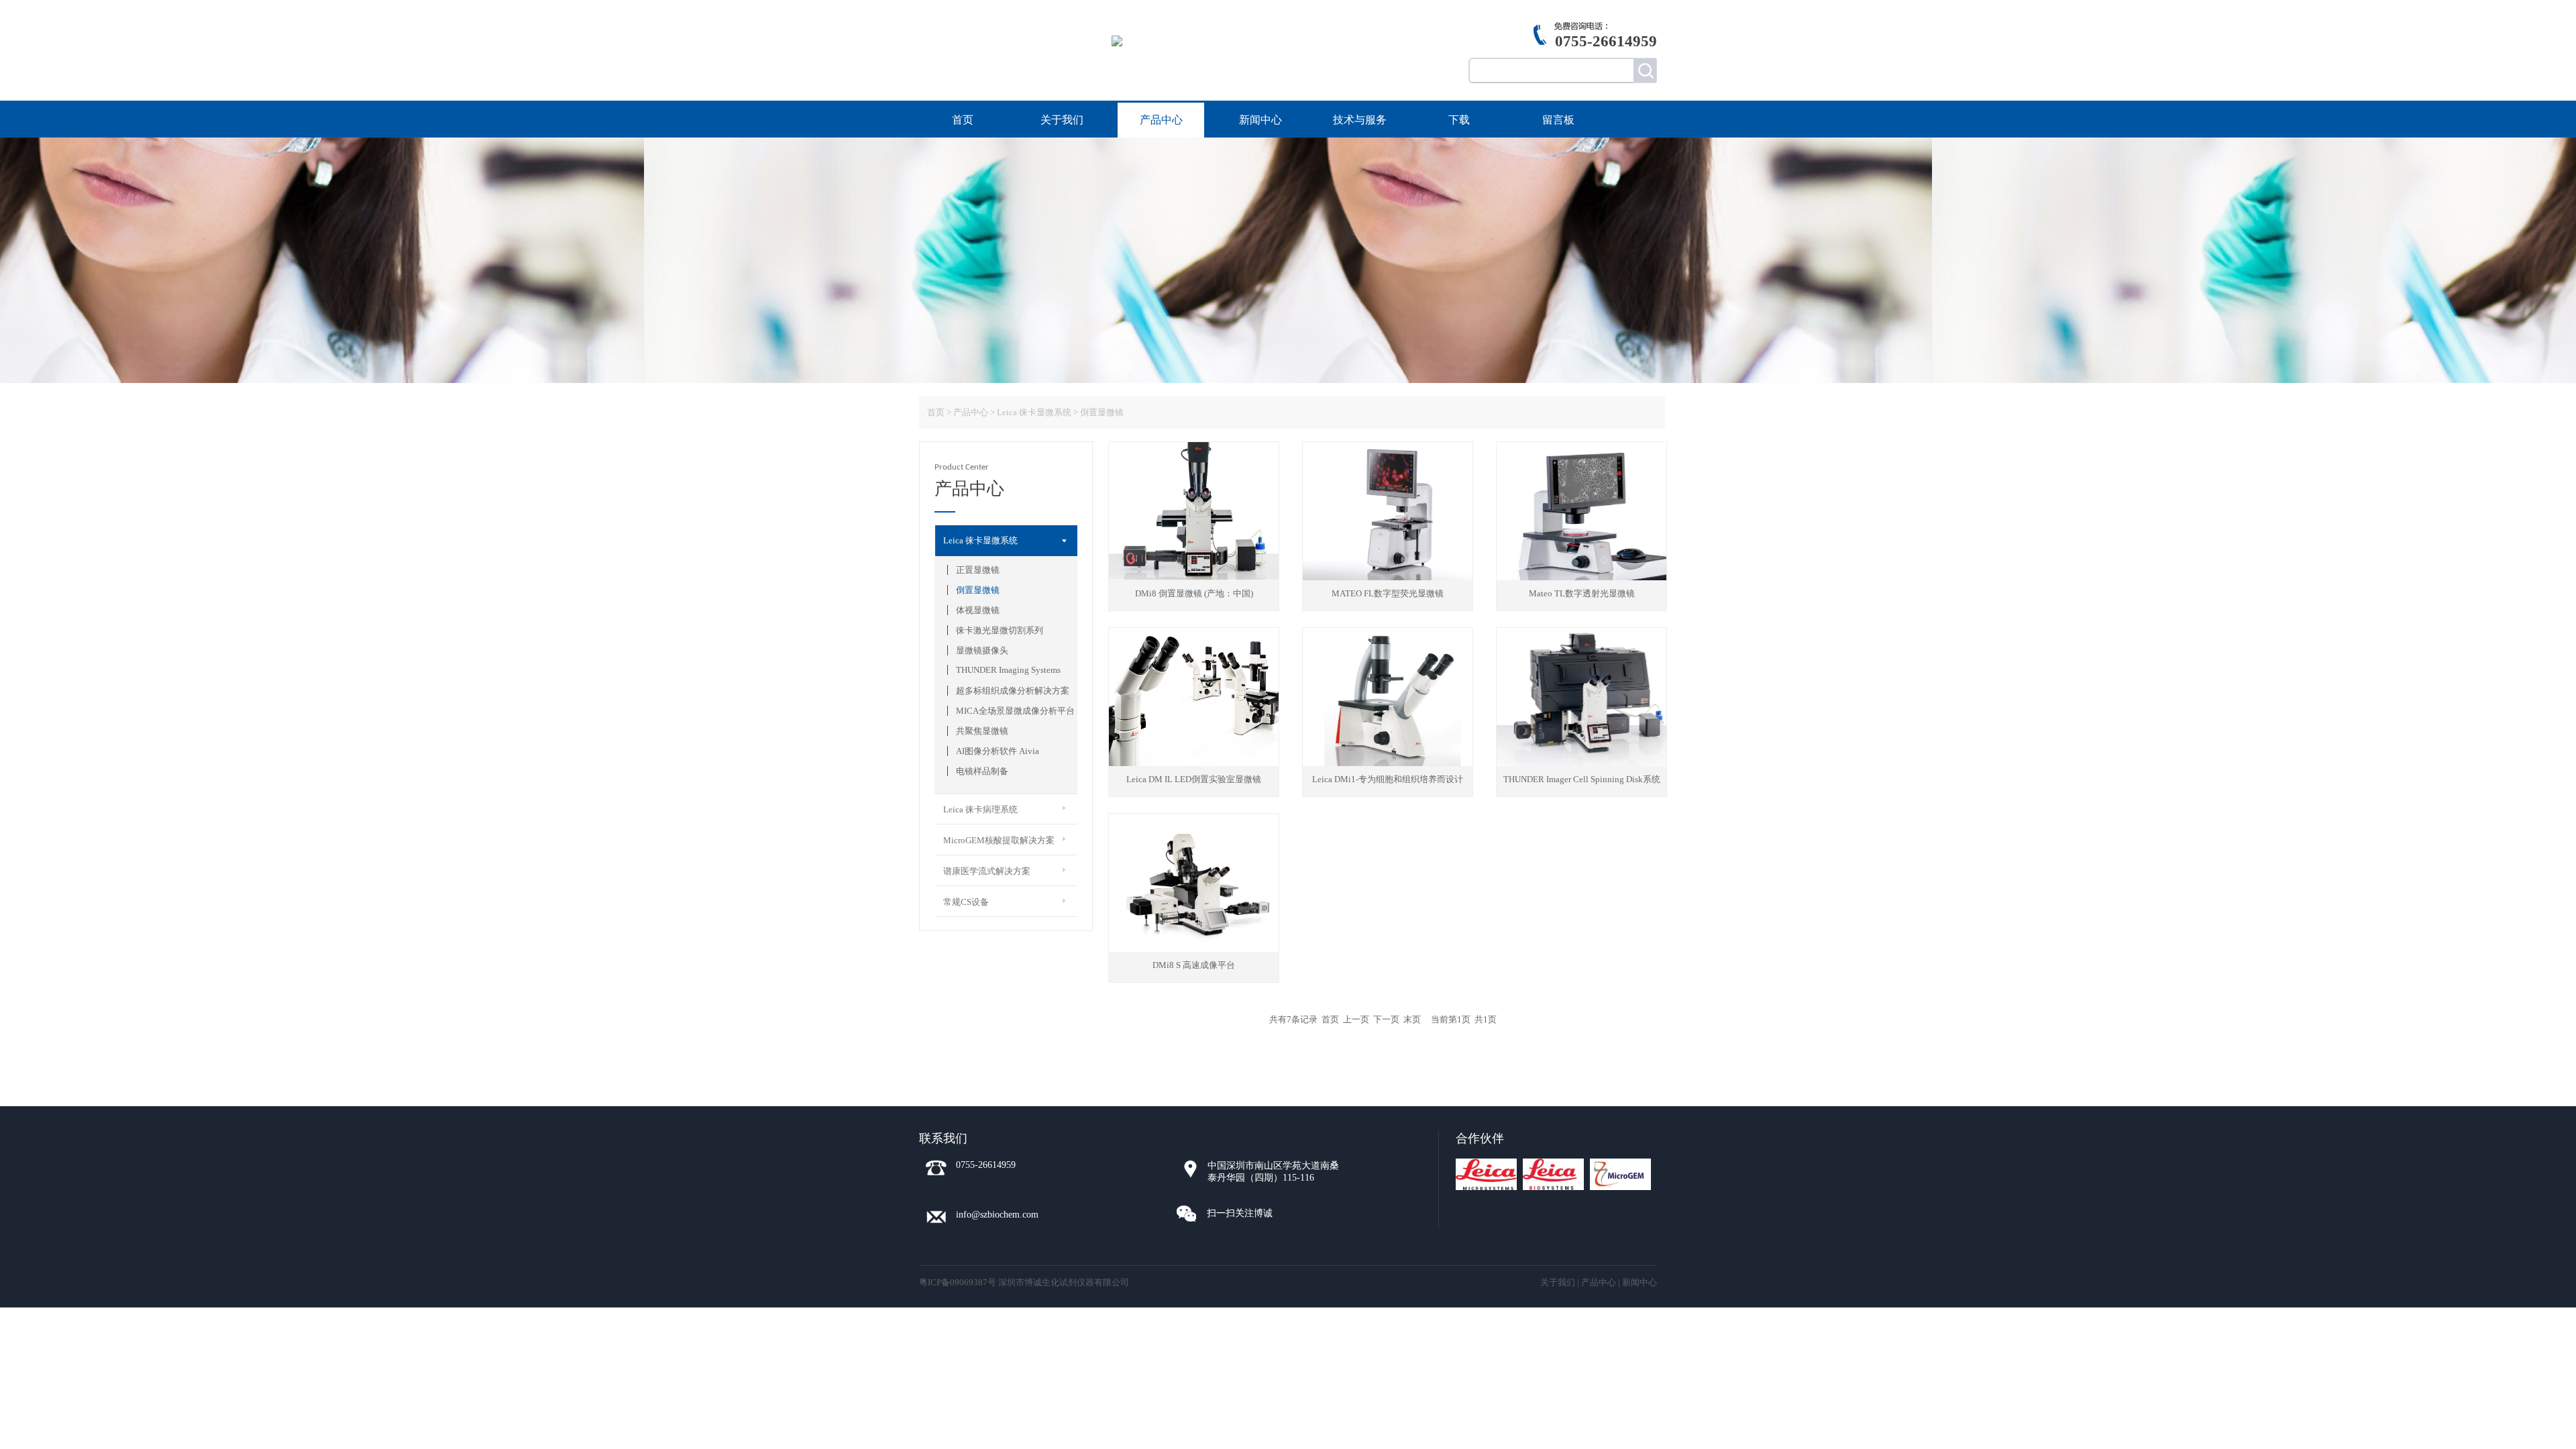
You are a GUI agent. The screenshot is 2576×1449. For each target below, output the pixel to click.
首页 (963, 120)
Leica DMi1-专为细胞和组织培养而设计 (1388, 779)
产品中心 (1161, 120)
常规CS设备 (966, 902)
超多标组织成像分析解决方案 (1013, 691)
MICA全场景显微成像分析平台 (1015, 711)
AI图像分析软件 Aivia (998, 751)
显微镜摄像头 (982, 650)
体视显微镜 (978, 610)
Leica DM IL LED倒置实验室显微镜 (1194, 779)
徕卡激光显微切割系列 (1000, 630)
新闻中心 (1260, 120)
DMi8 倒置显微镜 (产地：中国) (1194, 593)
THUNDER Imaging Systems (1008, 670)
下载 (1459, 120)
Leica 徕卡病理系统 (980, 809)
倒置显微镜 (978, 590)
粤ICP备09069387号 (958, 1282)
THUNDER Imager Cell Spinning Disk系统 (1582, 779)
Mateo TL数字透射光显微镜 (1582, 593)
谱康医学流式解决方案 (987, 871)
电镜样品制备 (982, 771)
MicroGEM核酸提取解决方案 (999, 840)
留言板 (1558, 120)
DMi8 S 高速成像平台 (1194, 965)
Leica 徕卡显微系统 (980, 540)
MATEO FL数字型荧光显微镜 (1388, 593)
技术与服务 (1360, 120)
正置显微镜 (978, 570)
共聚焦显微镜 (982, 731)
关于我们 (1062, 120)
